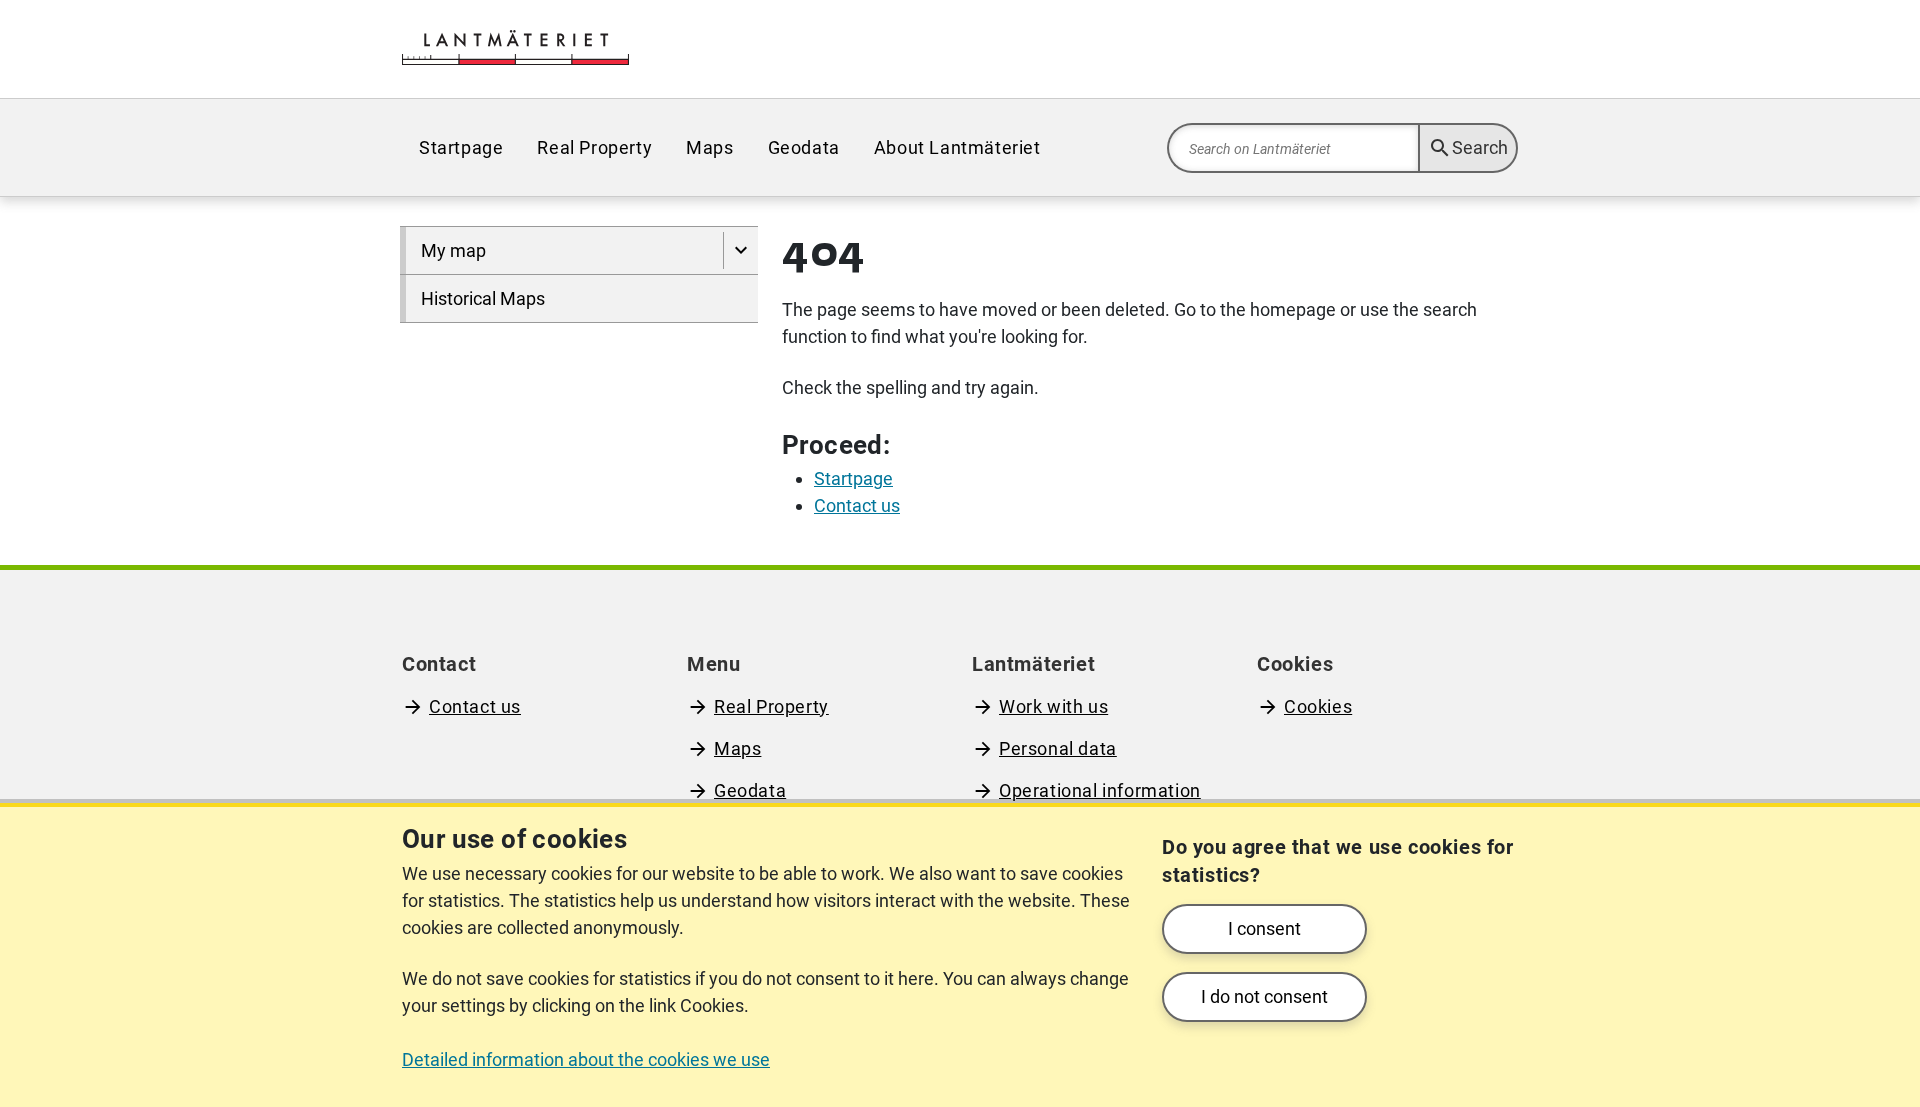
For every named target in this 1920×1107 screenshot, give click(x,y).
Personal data (1058, 748)
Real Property (594, 147)
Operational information (1100, 790)
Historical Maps (483, 298)
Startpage (461, 147)
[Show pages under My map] (740, 250)
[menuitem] (461, 147)
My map (453, 250)
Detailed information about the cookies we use (586, 1059)
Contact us (475, 706)
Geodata (804, 147)
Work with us (1053, 706)
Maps (709, 147)
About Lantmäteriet (957, 147)
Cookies (1318, 706)
